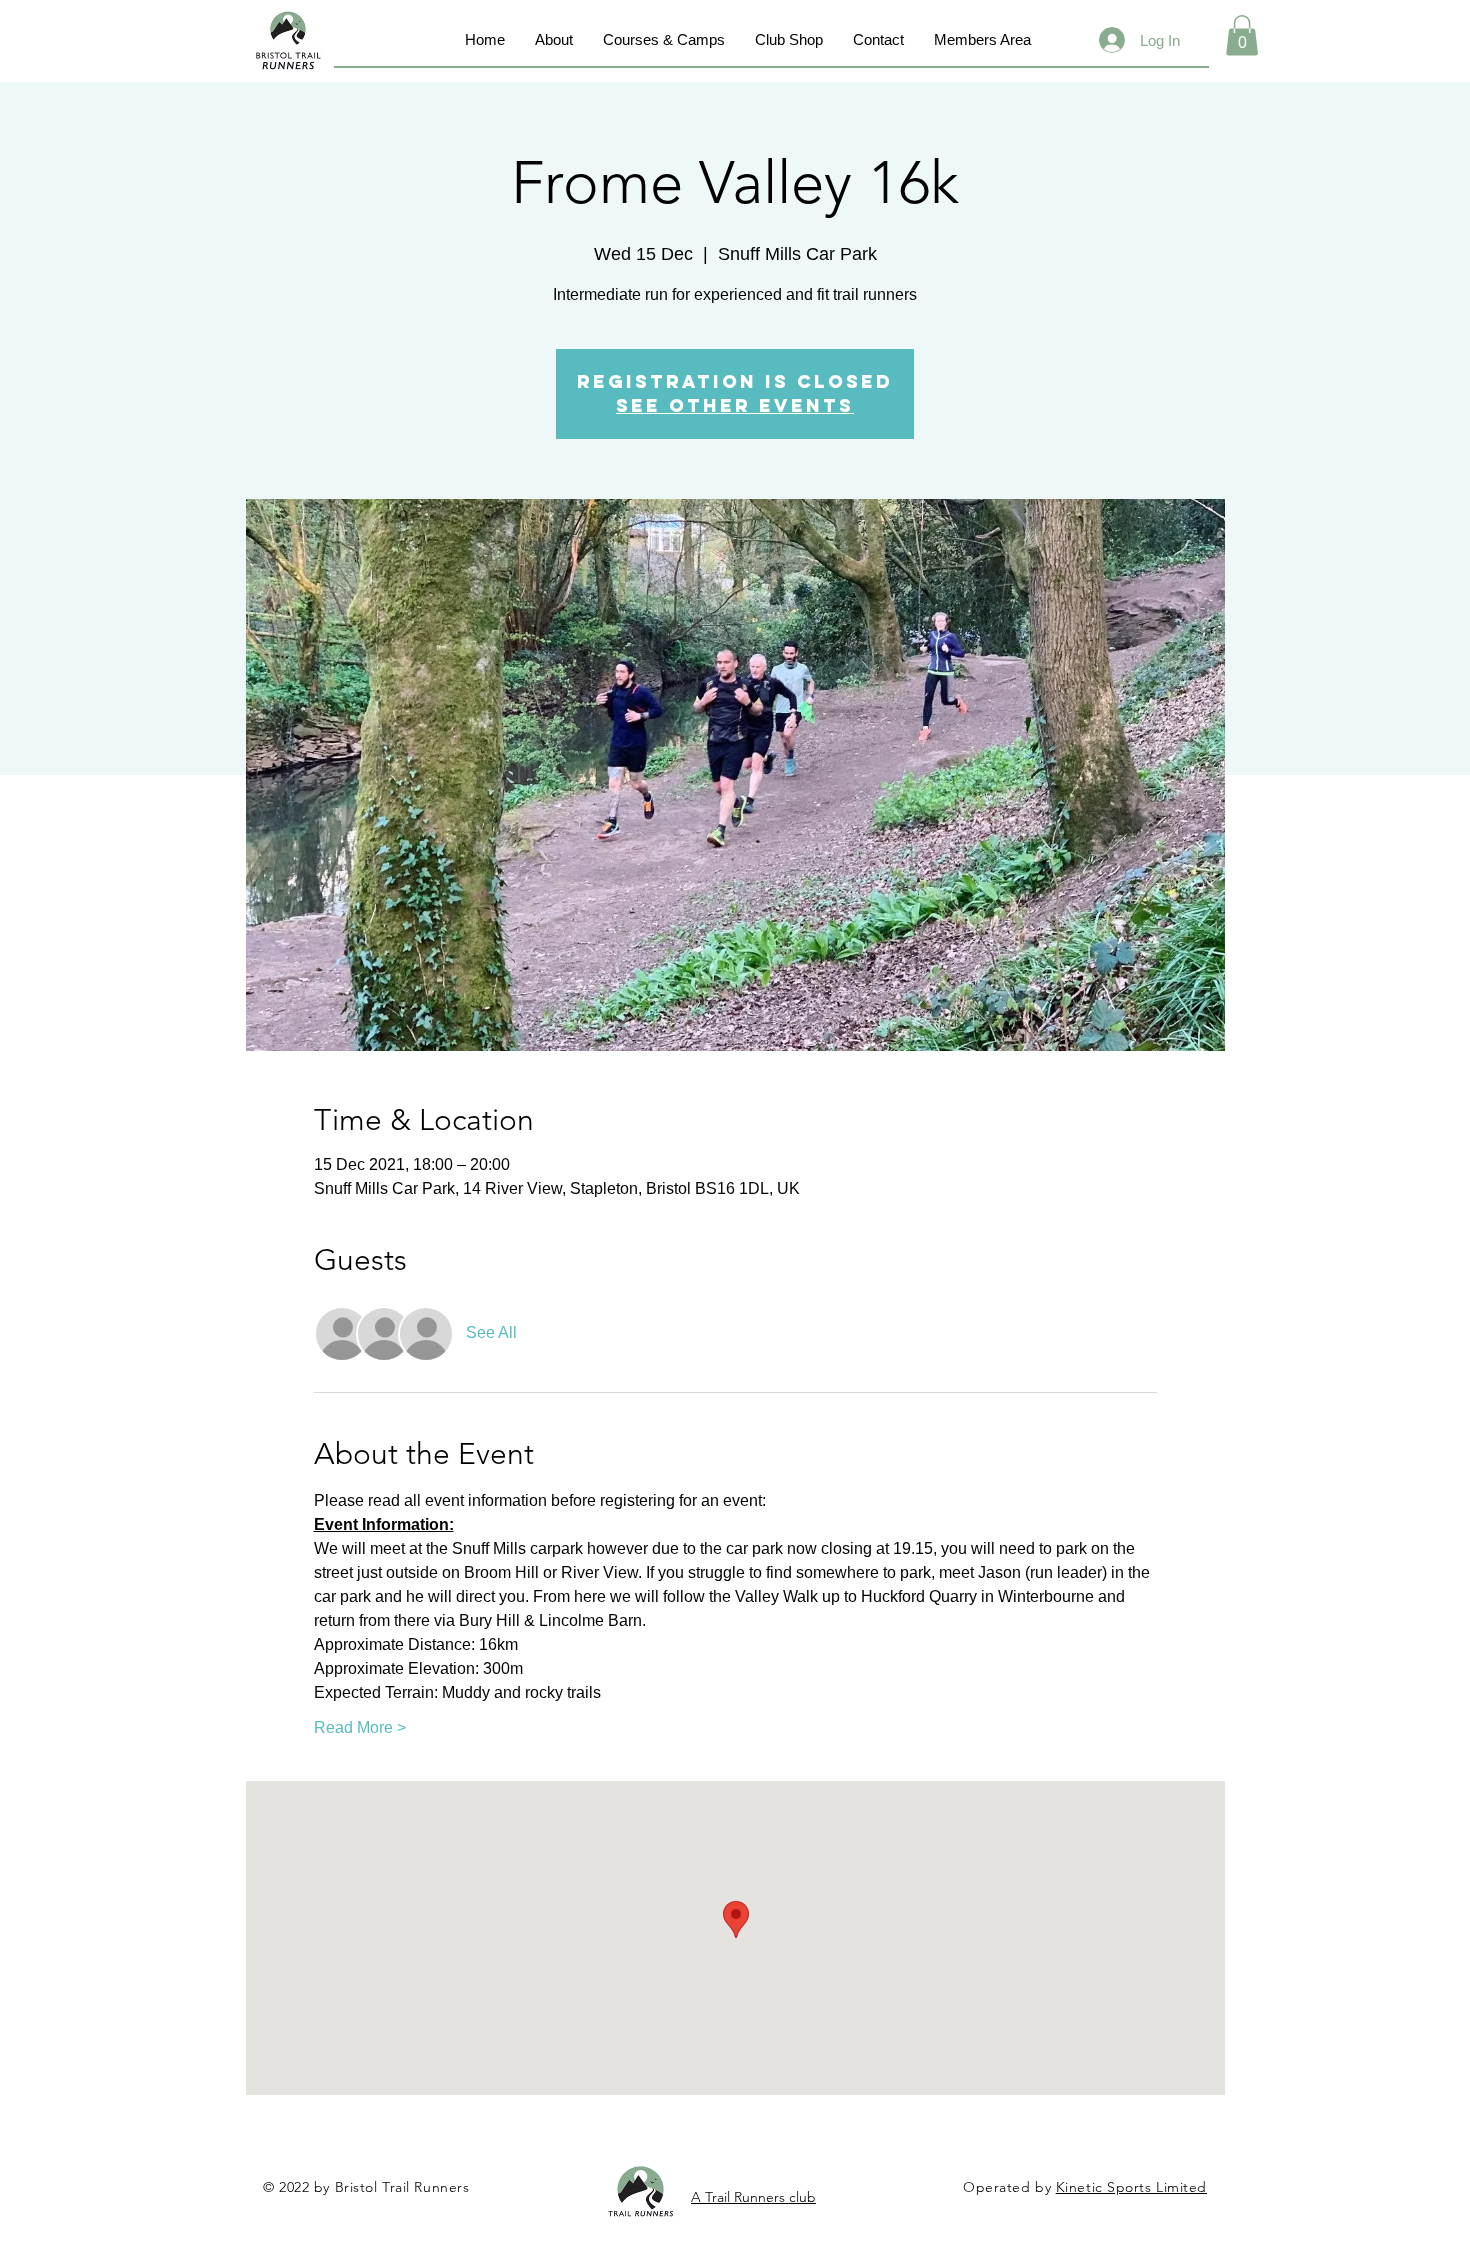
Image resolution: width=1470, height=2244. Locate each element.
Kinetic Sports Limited (1131, 2187)
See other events (735, 405)
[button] (1242, 35)
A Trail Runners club (753, 2197)
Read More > (360, 1727)
